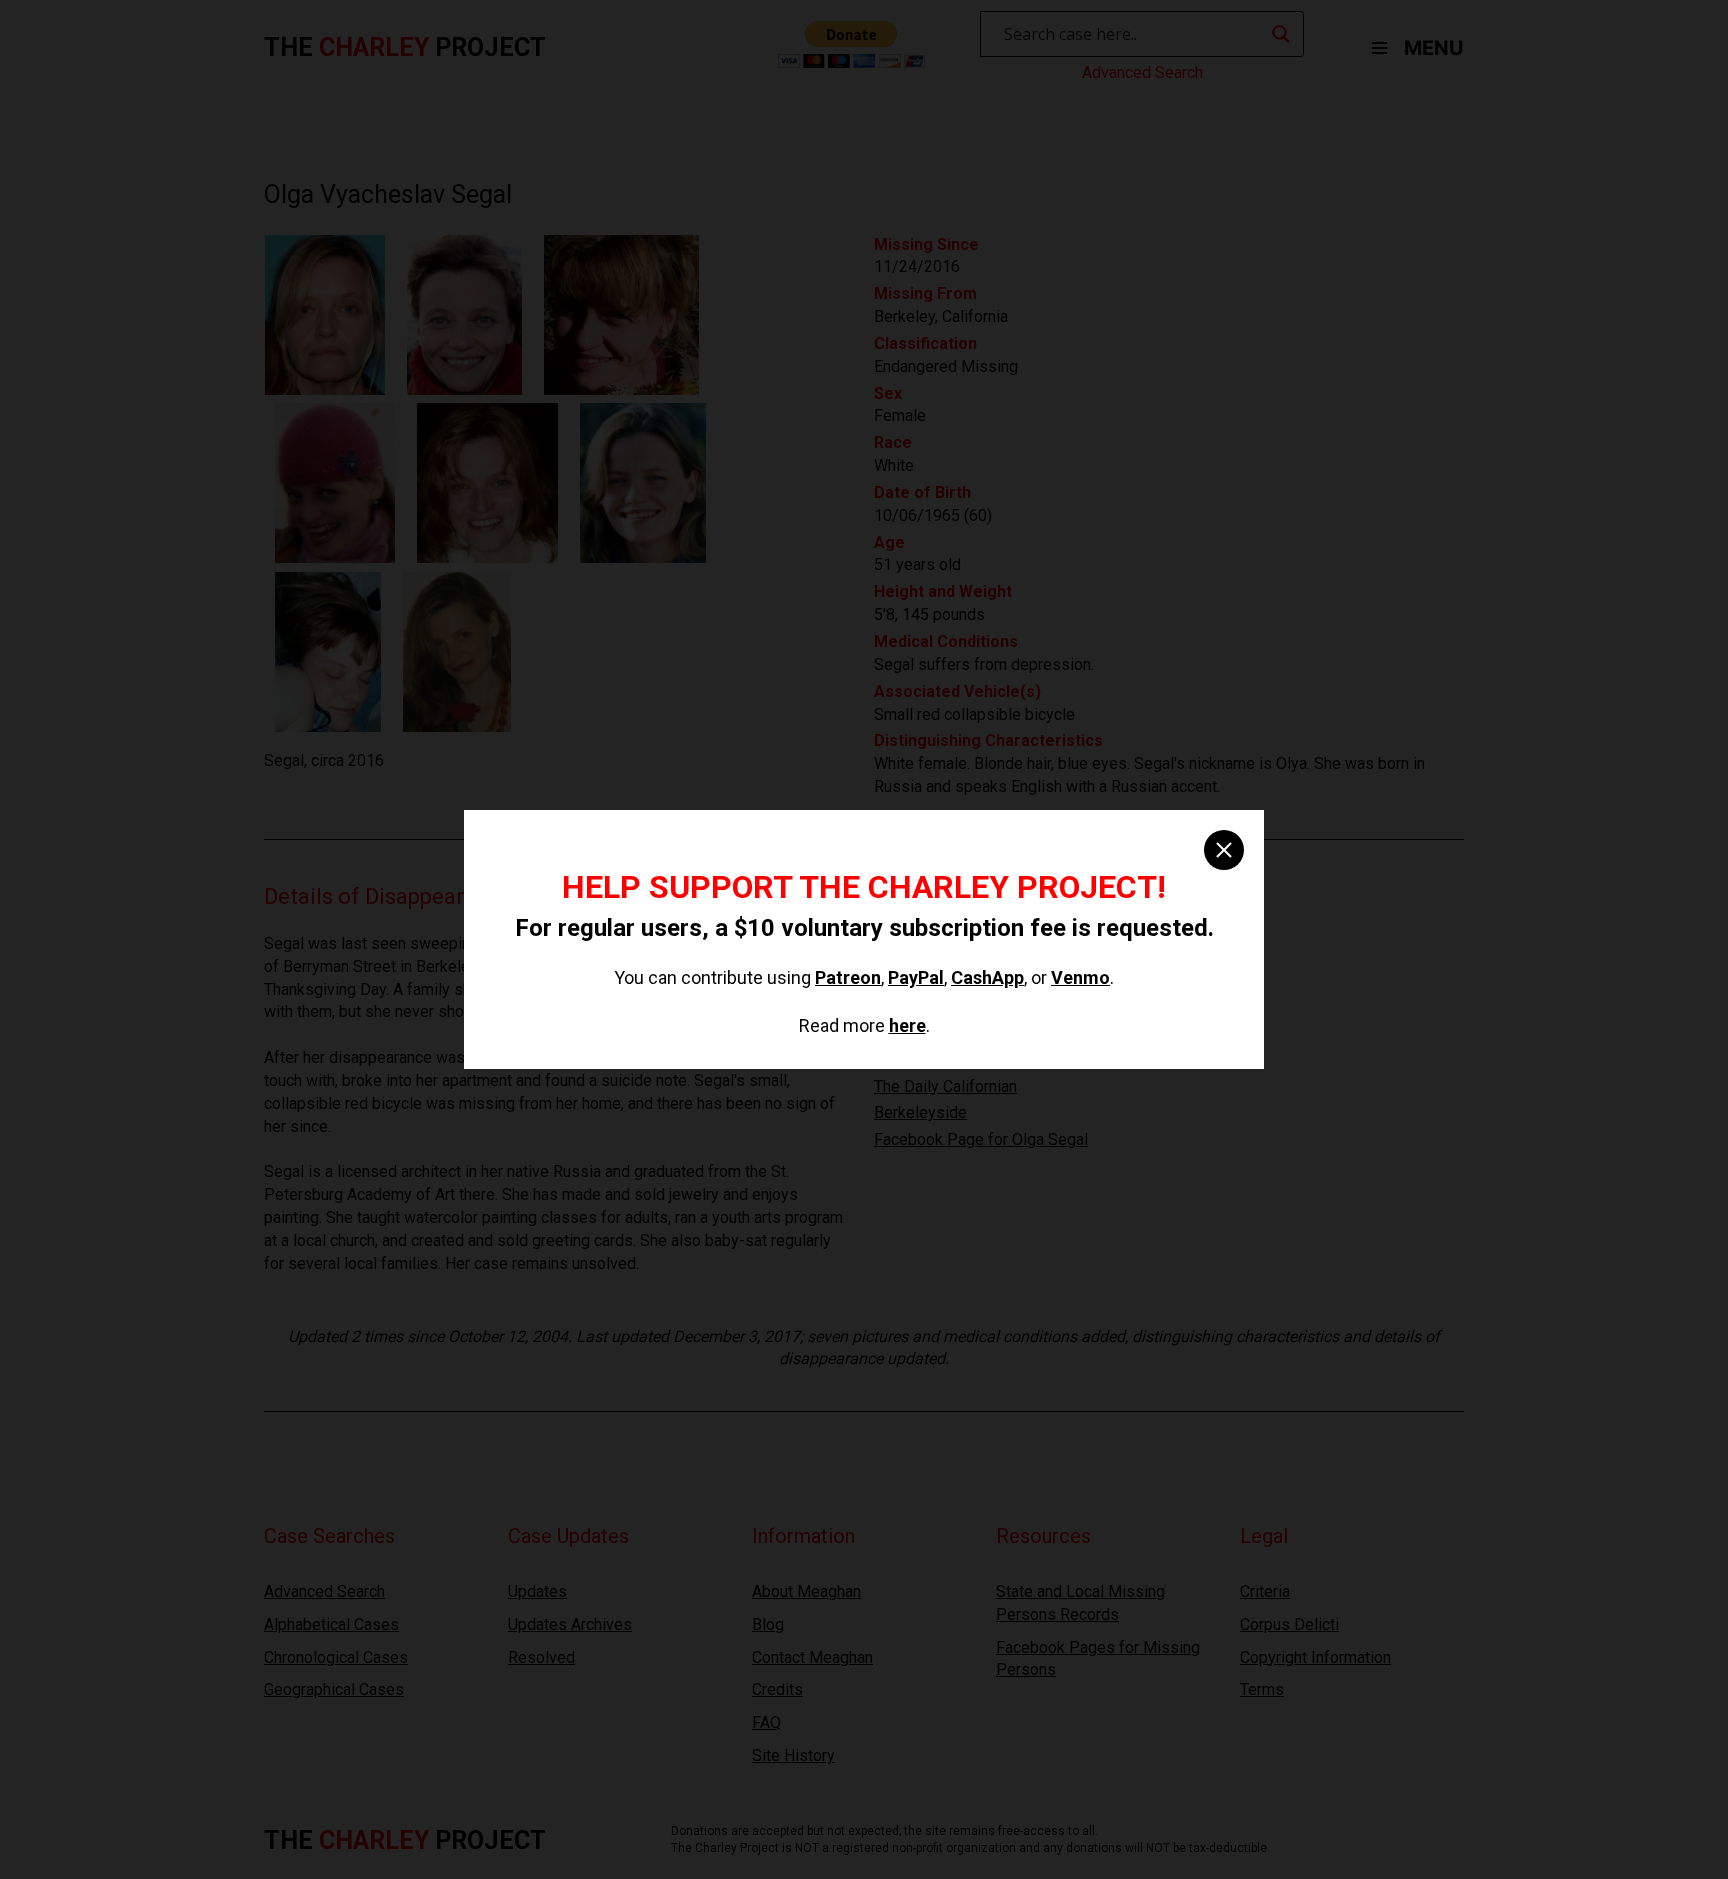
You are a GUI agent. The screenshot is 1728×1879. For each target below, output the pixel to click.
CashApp (987, 977)
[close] (1224, 850)
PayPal (916, 977)
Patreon (848, 977)
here (907, 1025)
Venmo (1080, 977)
